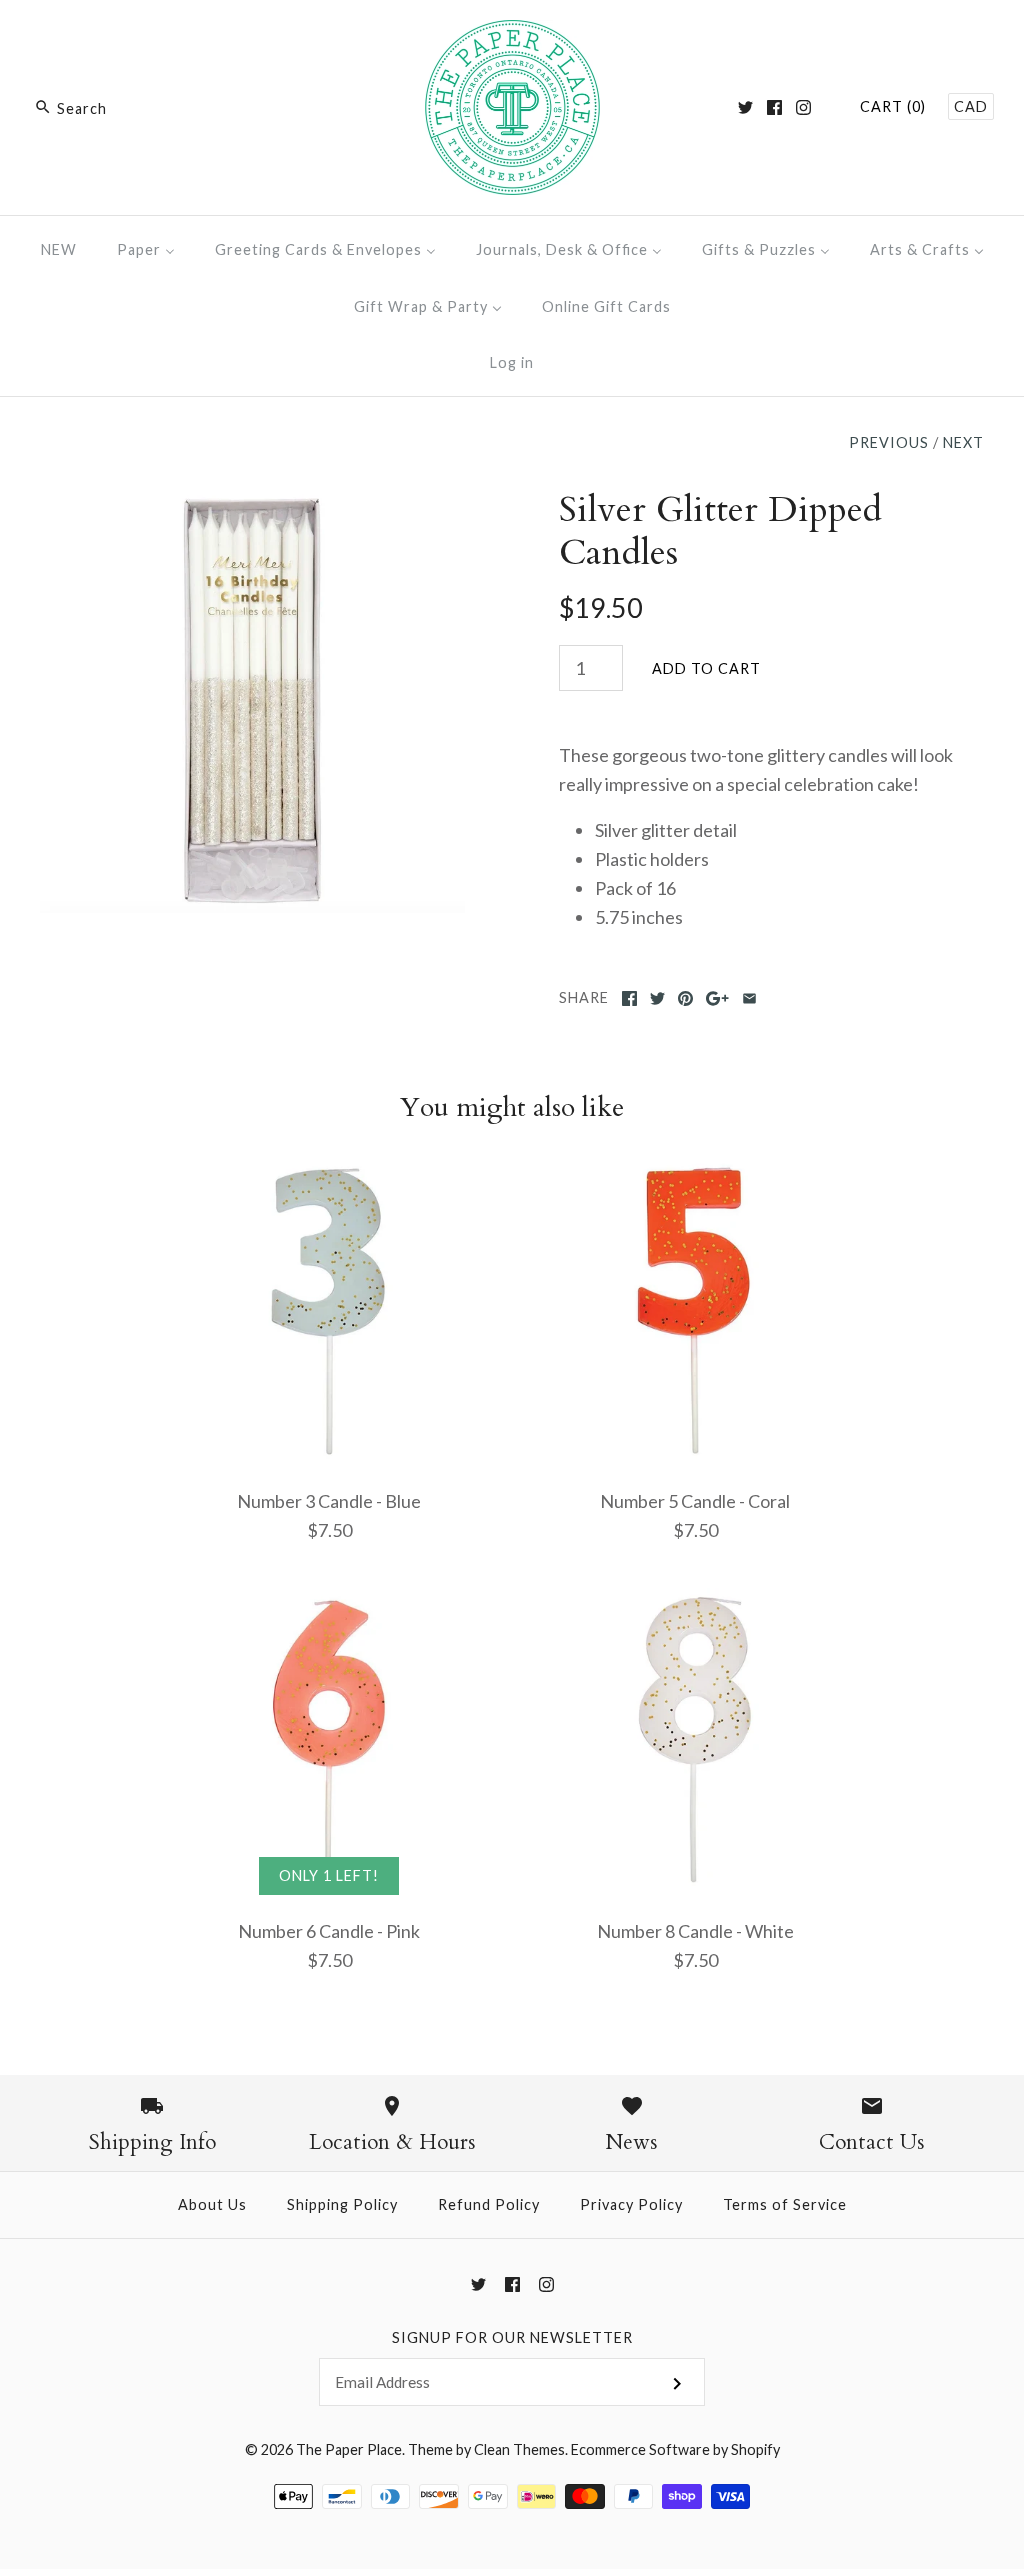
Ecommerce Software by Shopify (675, 2449)
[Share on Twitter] (657, 998)
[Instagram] (803, 107)
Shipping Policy (342, 2204)
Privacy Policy (631, 2204)
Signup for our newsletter (512, 2337)
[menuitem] (59, 249)
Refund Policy (489, 2204)
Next (963, 442)
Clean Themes (519, 2449)
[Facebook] (774, 107)
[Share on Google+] (717, 998)
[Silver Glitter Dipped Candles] (252, 502)
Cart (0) (893, 106)
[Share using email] (749, 998)
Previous (889, 442)
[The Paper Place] (512, 34)
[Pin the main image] (685, 998)
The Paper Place (349, 2449)
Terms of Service (785, 2204)
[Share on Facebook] (629, 998)
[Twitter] (745, 107)
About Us (212, 2204)
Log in (512, 362)
